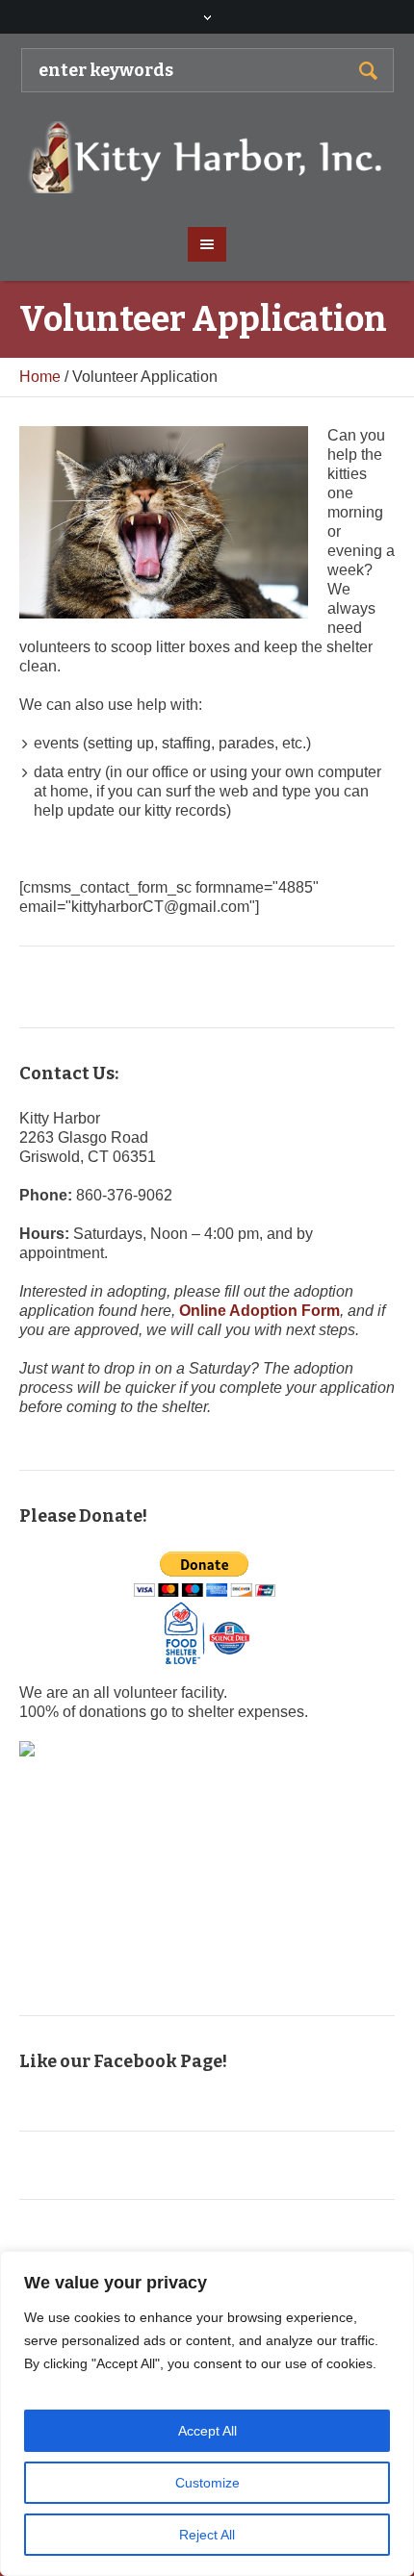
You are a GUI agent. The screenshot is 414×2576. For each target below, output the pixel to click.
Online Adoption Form (259, 1311)
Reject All (207, 2535)
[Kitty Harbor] (207, 157)
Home (40, 377)
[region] (207, 2413)
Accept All (207, 2431)
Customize (207, 2483)
